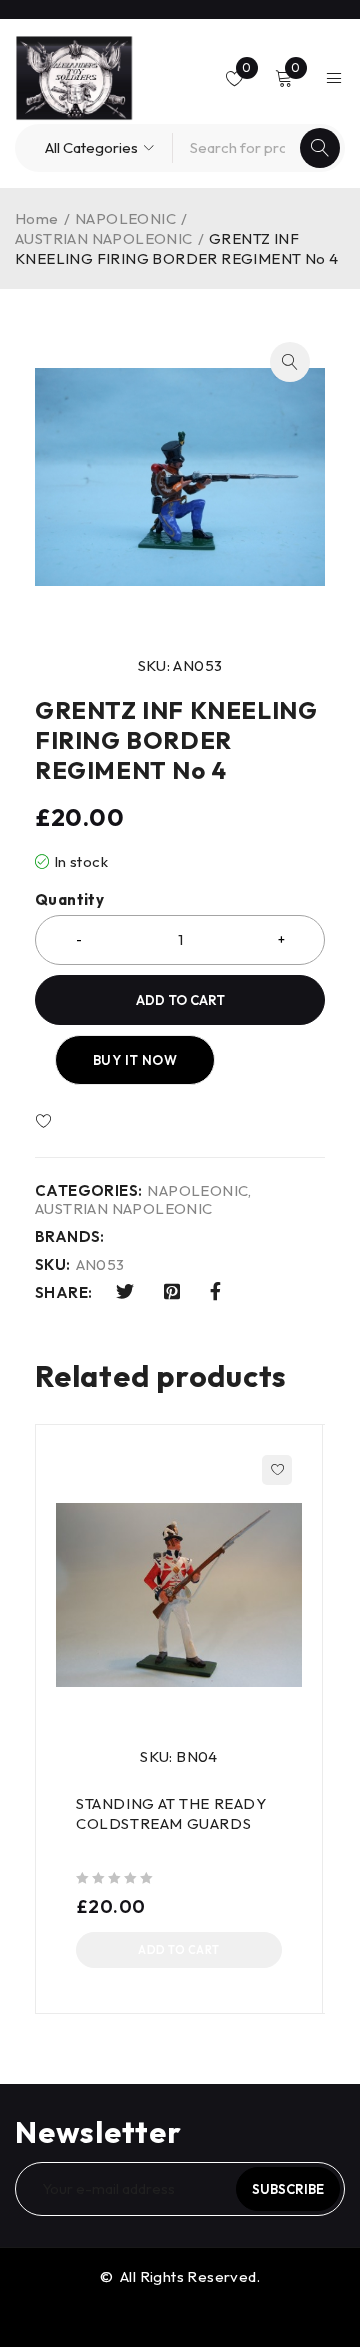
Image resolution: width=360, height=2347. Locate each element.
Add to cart (180, 1000)
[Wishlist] (102, 1122)
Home (37, 218)
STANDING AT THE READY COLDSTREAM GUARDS (171, 1813)
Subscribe (288, 2189)
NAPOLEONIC (125, 218)
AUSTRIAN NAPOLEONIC (104, 238)
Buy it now (135, 1060)
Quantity (69, 900)
